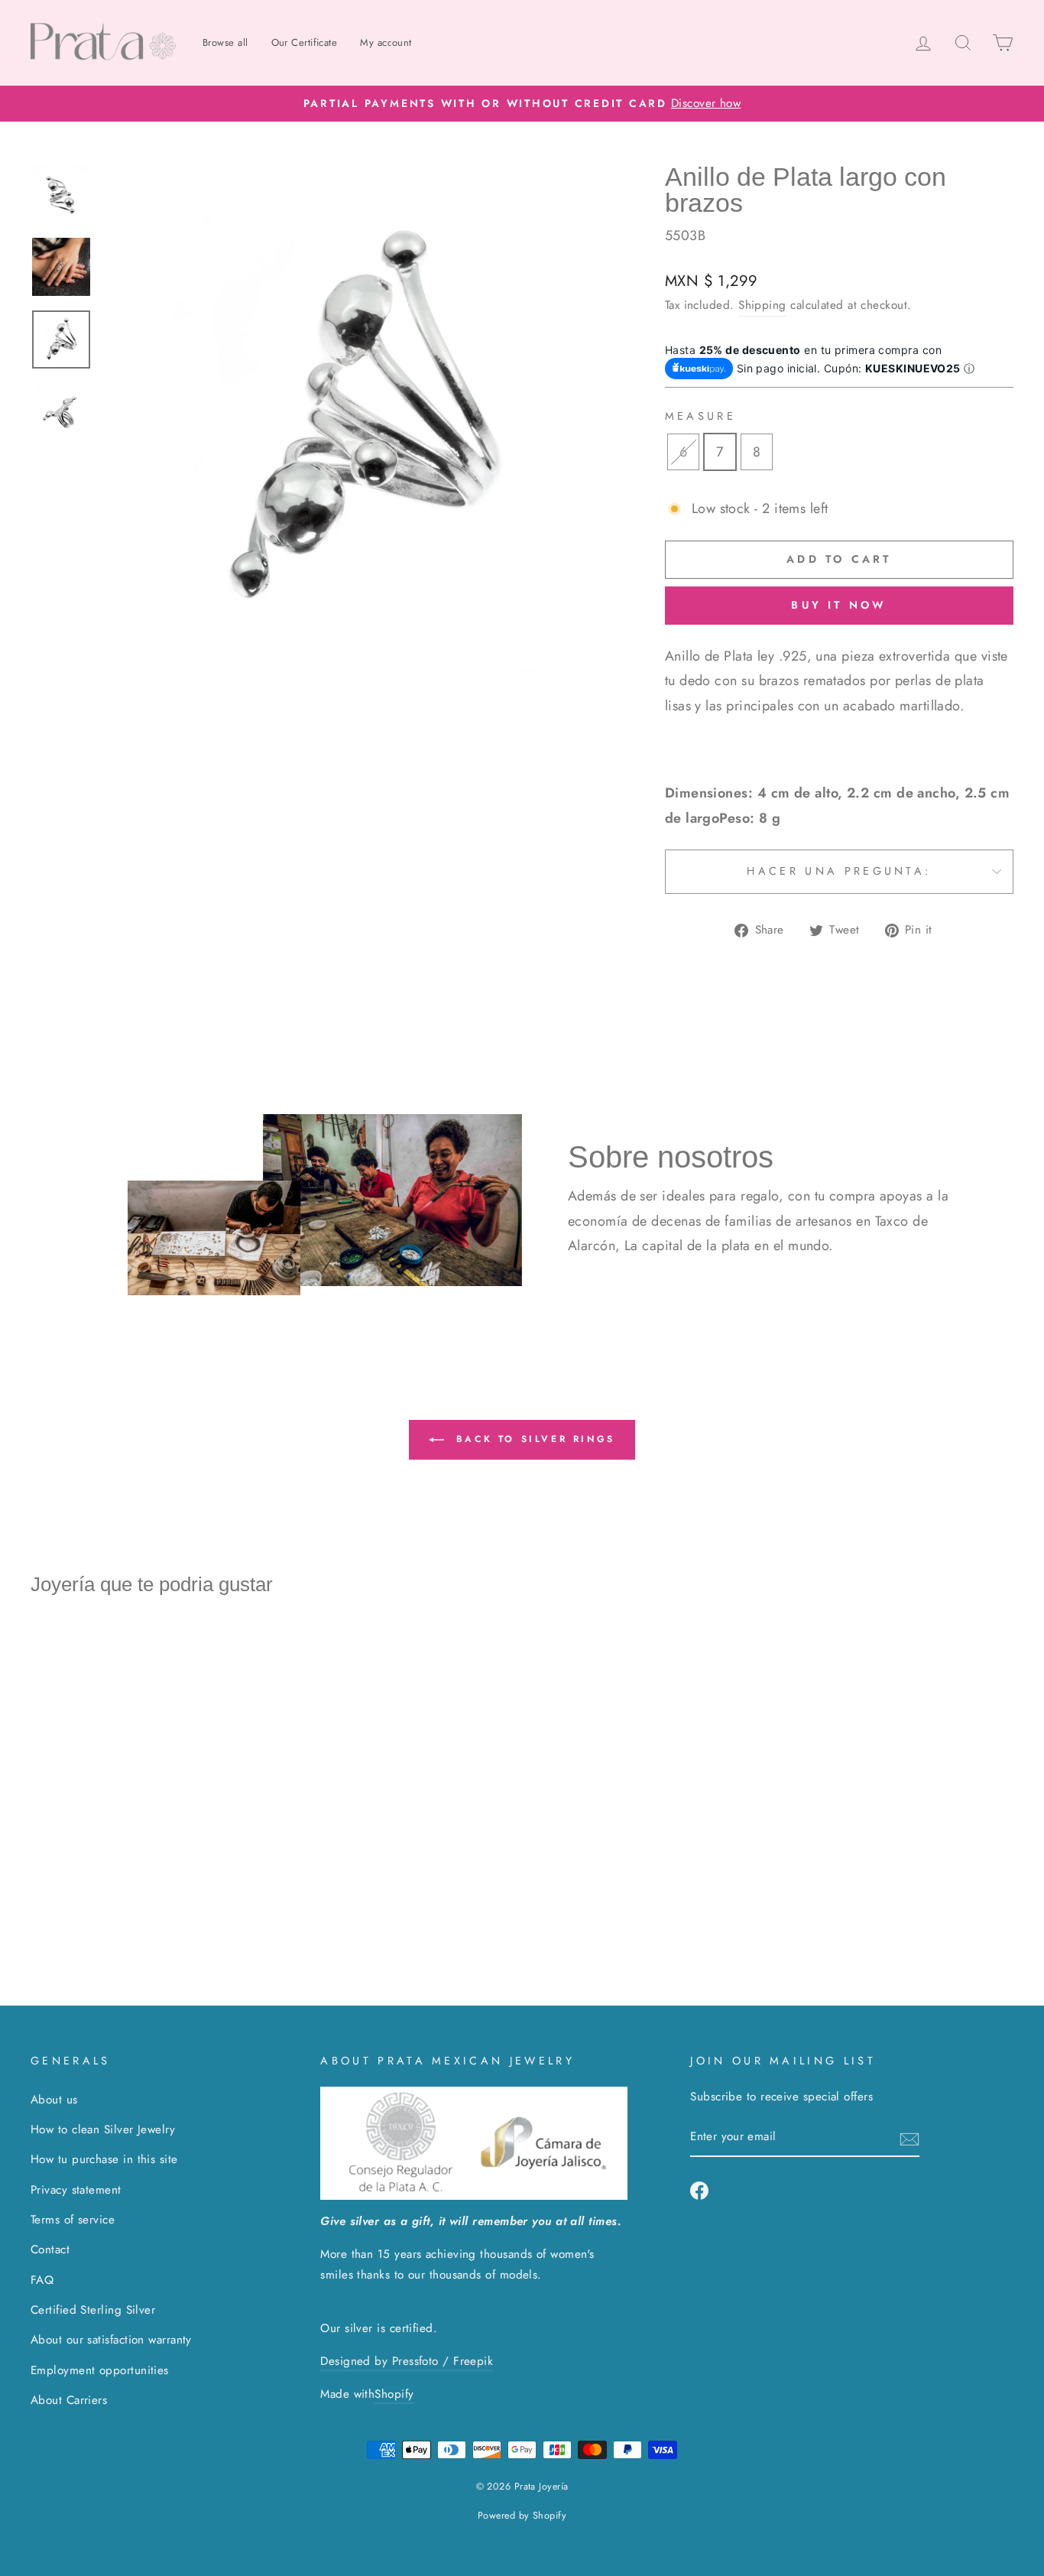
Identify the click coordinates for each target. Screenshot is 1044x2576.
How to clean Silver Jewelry (103, 2129)
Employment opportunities (100, 2370)
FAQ (42, 2280)
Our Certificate (305, 42)
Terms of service (73, 2220)
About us (54, 2100)
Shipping (762, 305)
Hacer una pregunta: (839, 871)
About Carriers (69, 2400)
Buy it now (839, 605)
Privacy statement (76, 2190)
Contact (50, 2250)
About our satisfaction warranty (111, 2340)
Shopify (394, 2394)
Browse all (225, 42)
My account (386, 42)
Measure (700, 416)
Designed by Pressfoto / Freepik (407, 2361)
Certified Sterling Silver (93, 2310)
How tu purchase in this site (104, 2159)
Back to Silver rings (533, 1439)
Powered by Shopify (522, 2516)
